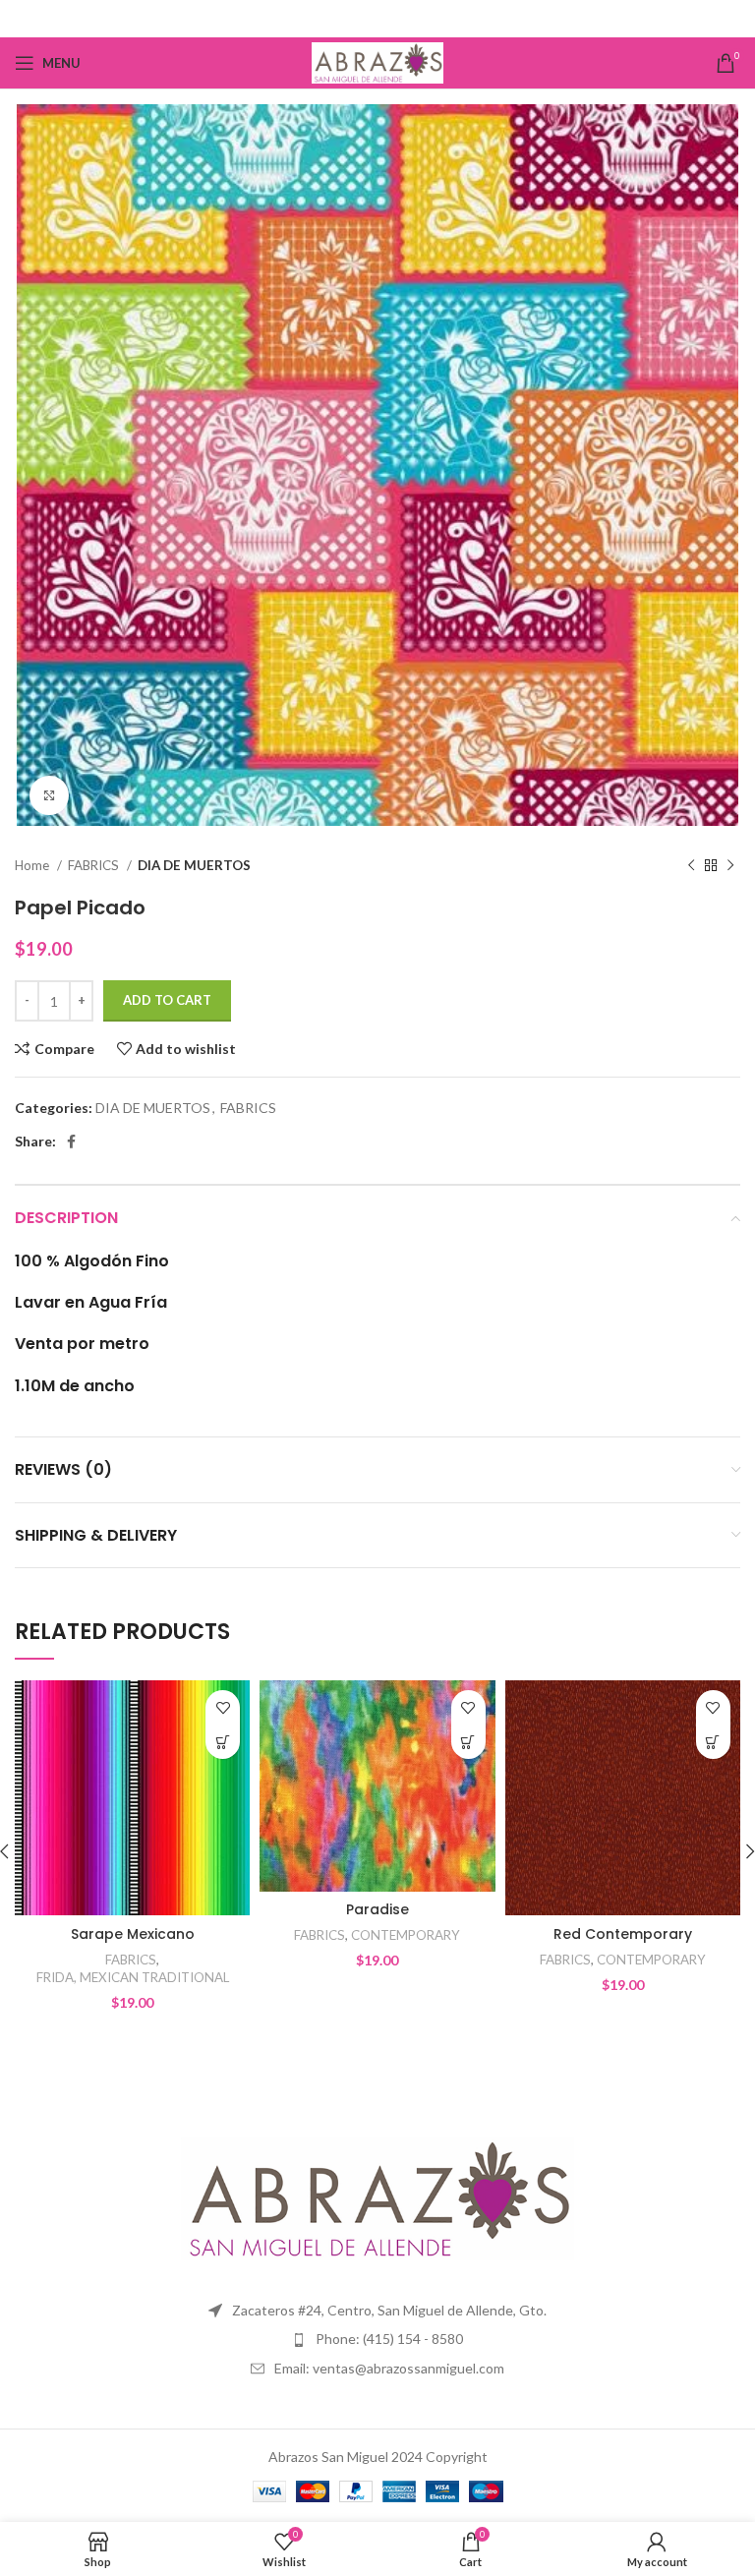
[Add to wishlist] (223, 1707)
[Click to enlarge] (49, 795)
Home (33, 865)
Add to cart (167, 1000)
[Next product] (730, 866)
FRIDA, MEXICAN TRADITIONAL (133, 1977)
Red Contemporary (623, 1934)
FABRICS (95, 865)
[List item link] (377, 2339)
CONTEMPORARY (406, 1935)
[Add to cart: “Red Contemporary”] (713, 1742)
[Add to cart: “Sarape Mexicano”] (223, 1742)
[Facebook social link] (378, 19)
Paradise (377, 1909)
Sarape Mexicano (133, 1934)
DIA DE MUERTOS (194, 865)
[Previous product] (691, 866)
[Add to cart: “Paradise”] (468, 1742)
